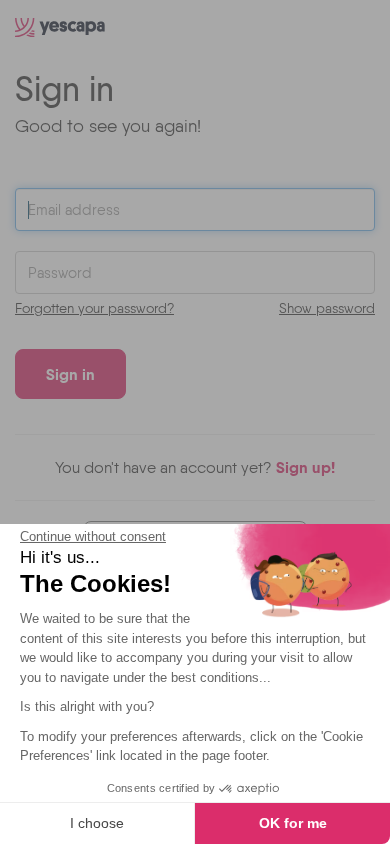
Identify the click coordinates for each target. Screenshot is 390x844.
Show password (327, 308)
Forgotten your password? (94, 308)
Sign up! (305, 467)
